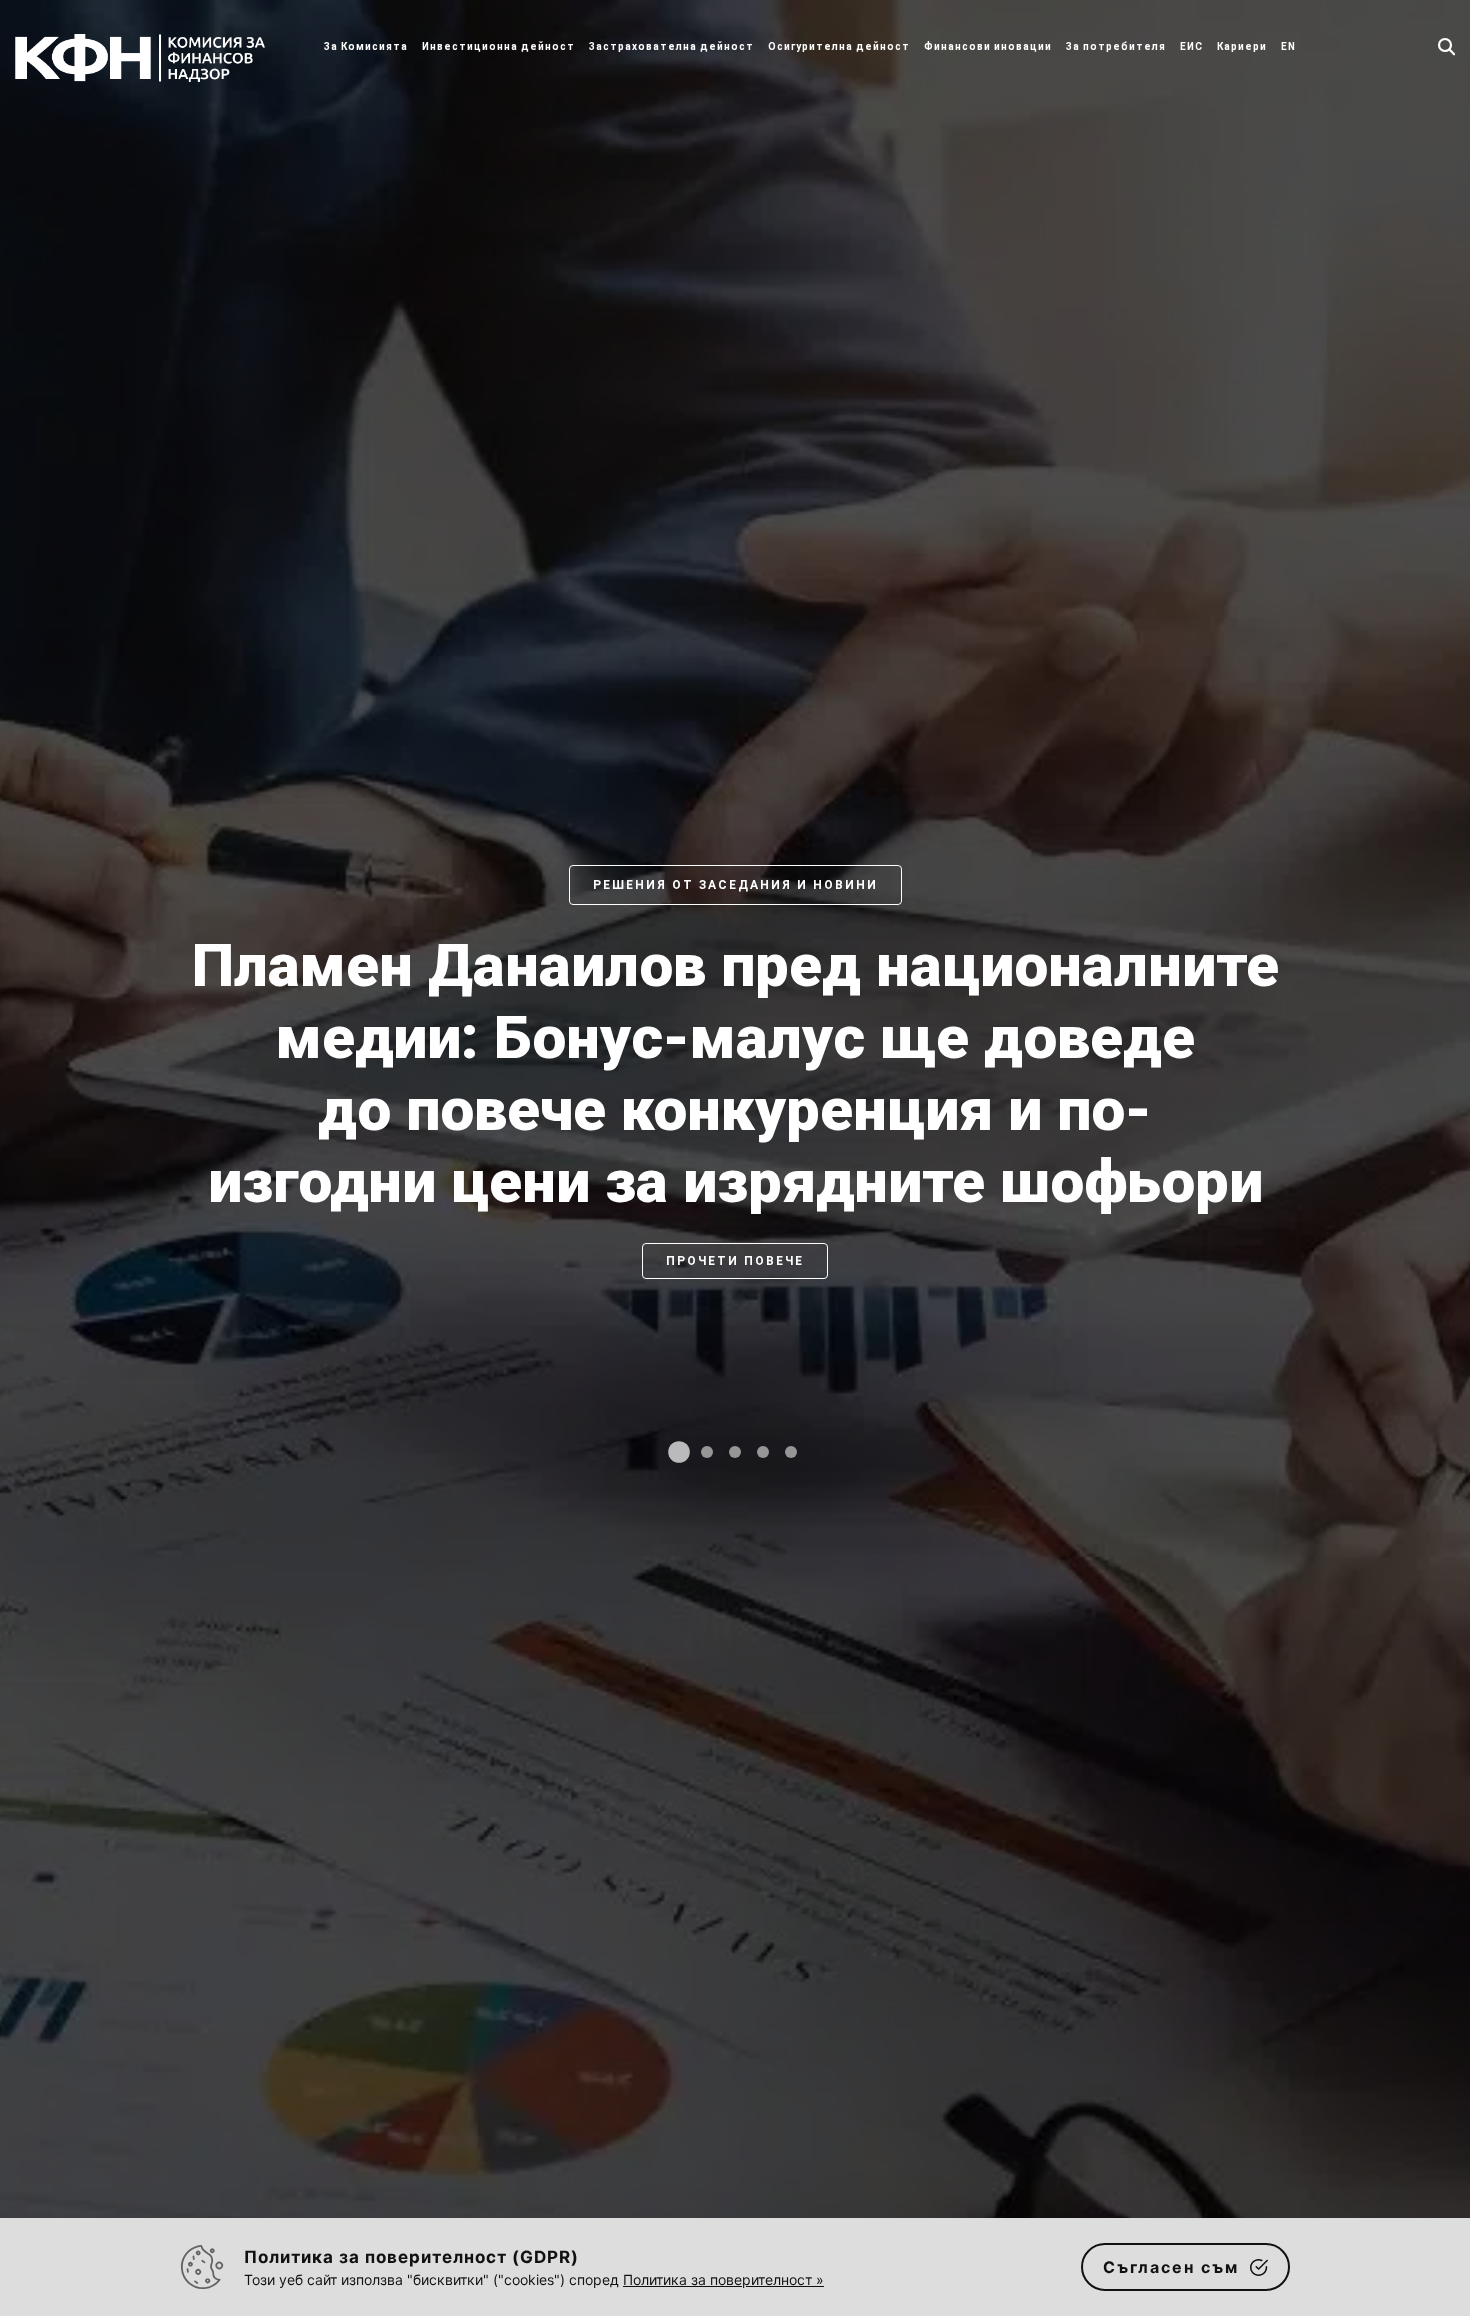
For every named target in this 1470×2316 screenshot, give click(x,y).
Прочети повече (735, 1333)
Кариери (1242, 46)
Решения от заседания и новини (735, 885)
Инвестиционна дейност (498, 46)
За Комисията (366, 46)
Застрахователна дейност (671, 46)
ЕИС (1191, 46)
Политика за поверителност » (723, 2279)
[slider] (735, 1178)
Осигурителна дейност (839, 46)
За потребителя (1116, 46)
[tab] (679, 1452)
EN (1288, 46)
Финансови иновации (988, 46)
